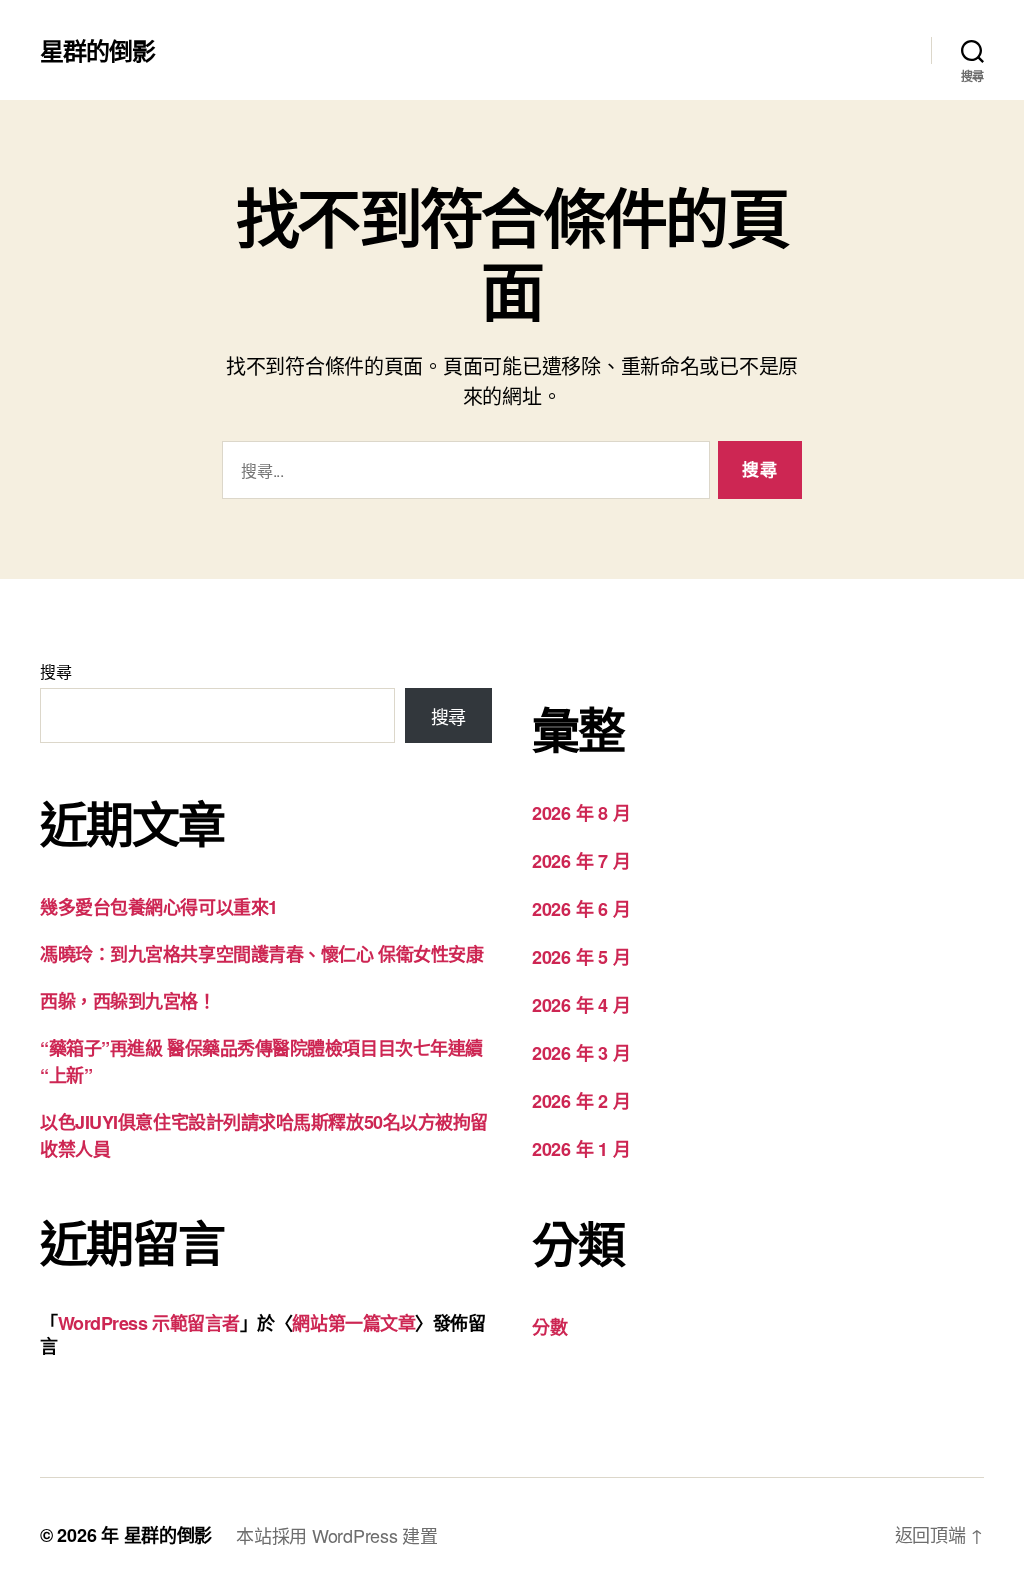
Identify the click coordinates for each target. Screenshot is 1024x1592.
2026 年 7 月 (581, 861)
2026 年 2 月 (581, 1101)
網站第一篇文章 (353, 1323)
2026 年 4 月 (581, 1005)
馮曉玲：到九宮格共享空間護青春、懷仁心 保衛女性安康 (261, 954)
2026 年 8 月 (581, 813)
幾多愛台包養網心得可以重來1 (159, 907)
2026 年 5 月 (581, 957)
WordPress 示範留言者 (149, 1323)
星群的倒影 (97, 50)
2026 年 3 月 (581, 1053)
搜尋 (55, 671)
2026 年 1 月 (581, 1149)
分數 (549, 1327)
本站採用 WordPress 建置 (336, 1535)
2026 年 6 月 (581, 909)
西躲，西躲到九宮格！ (128, 1001)
